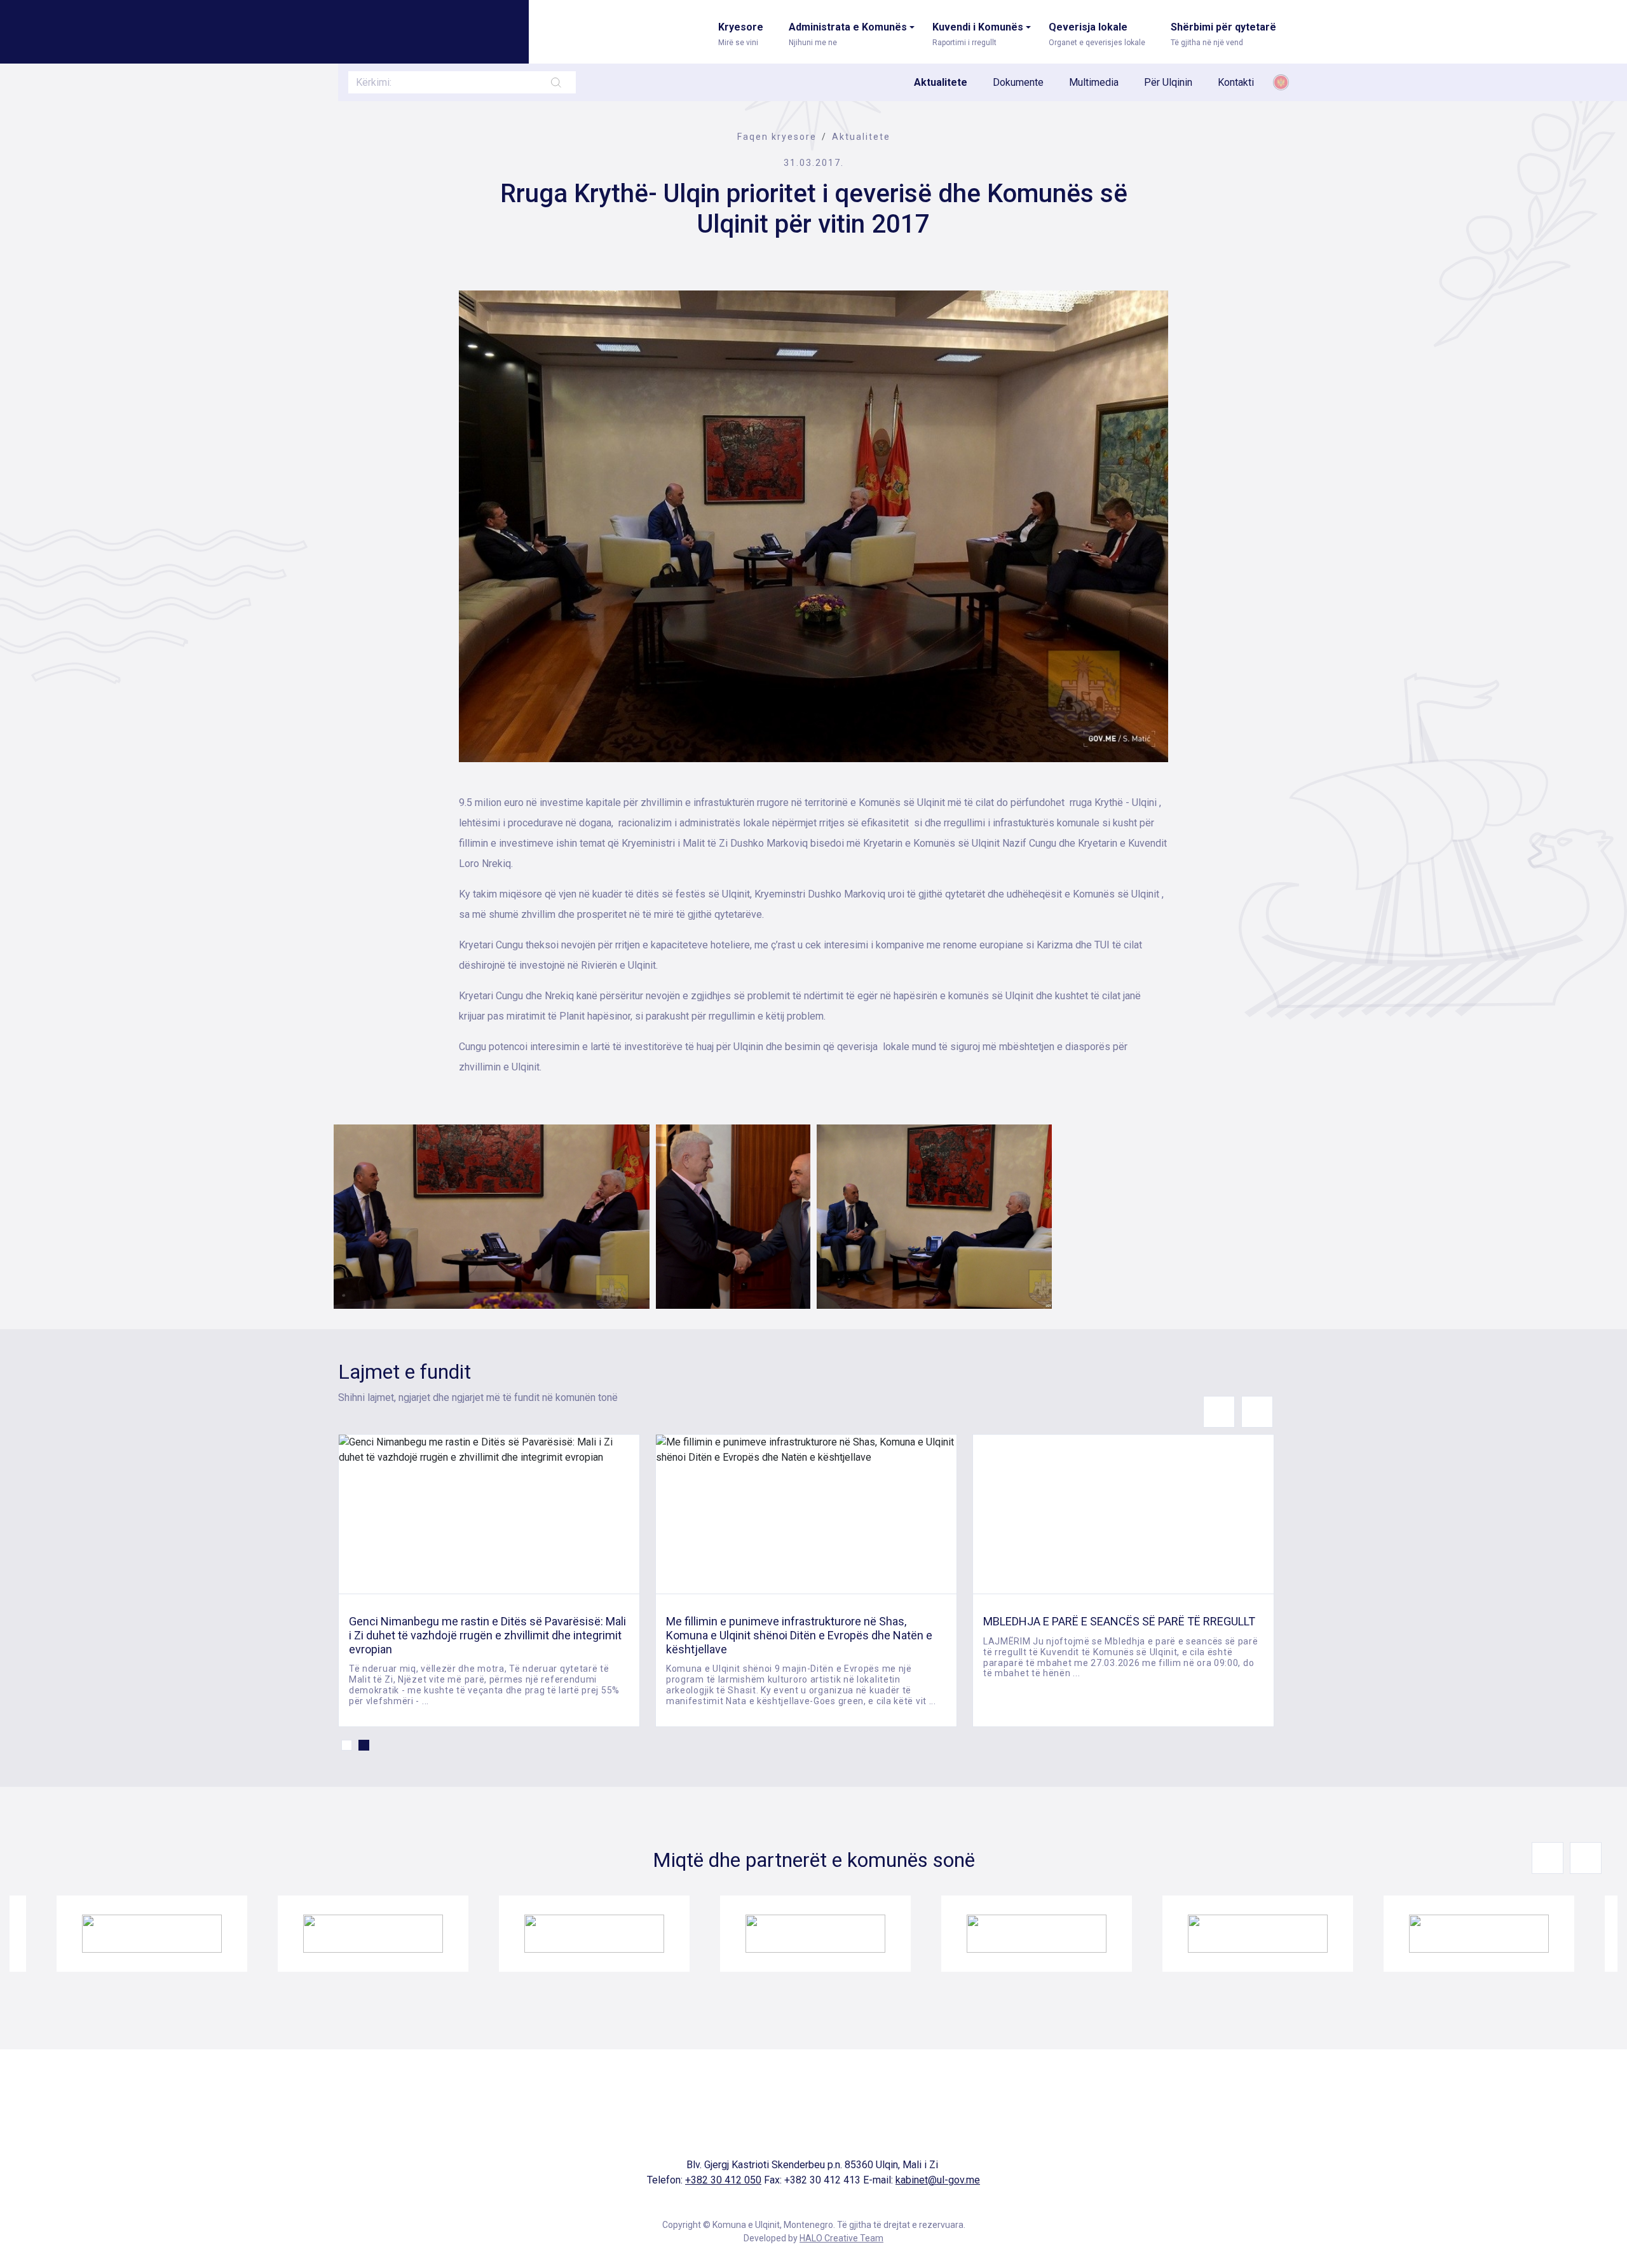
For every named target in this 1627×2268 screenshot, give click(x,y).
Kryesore (741, 34)
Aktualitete (941, 82)
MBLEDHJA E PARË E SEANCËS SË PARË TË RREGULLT (1119, 1621)
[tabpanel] (489, 1581)
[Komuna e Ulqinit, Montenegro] (418, 30)
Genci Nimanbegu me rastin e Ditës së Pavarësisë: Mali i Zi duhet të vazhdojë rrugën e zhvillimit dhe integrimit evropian (487, 1635)
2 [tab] (364, 1745)
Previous (1219, 1412)
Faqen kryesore (777, 137)
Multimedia (1094, 82)
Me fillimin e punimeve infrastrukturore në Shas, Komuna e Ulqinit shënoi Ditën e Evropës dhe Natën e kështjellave (799, 1635)
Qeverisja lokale (1097, 34)
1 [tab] (347, 1745)
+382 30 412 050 (723, 2180)
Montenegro (1281, 82)
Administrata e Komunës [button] (848, 34)
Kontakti (1236, 82)
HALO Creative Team (841, 2238)
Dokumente (1018, 82)
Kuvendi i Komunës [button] (978, 34)
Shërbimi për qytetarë (1223, 34)
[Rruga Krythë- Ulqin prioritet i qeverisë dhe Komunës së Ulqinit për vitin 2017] (813, 526)
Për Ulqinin (1168, 82)
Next (1257, 1412)
